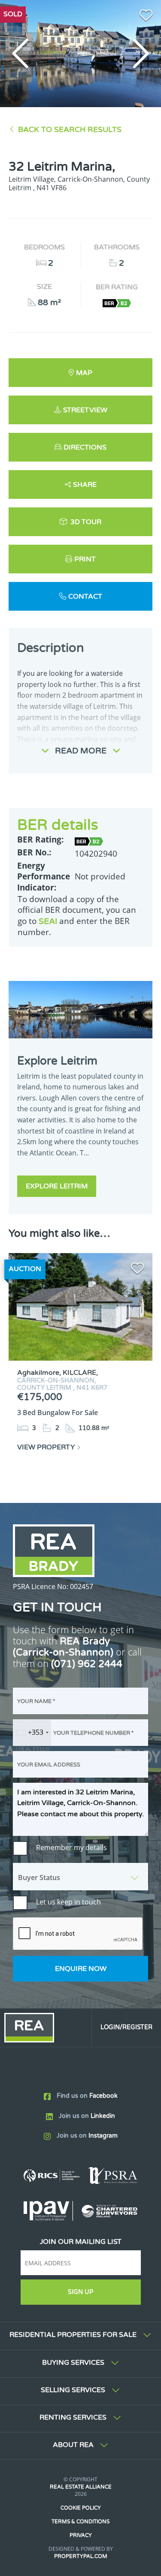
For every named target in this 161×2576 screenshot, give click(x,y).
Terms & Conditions (80, 2522)
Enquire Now (81, 1969)
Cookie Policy (81, 2508)
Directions (85, 447)
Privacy (81, 2535)
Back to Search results (70, 130)
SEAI (48, 921)
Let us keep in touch (68, 1902)
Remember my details (71, 1847)
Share (85, 485)
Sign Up (80, 2292)
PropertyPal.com (81, 2556)
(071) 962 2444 (87, 1664)
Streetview (85, 410)
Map (84, 373)
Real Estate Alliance (81, 2487)
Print (85, 559)
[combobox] (32, 1733)
